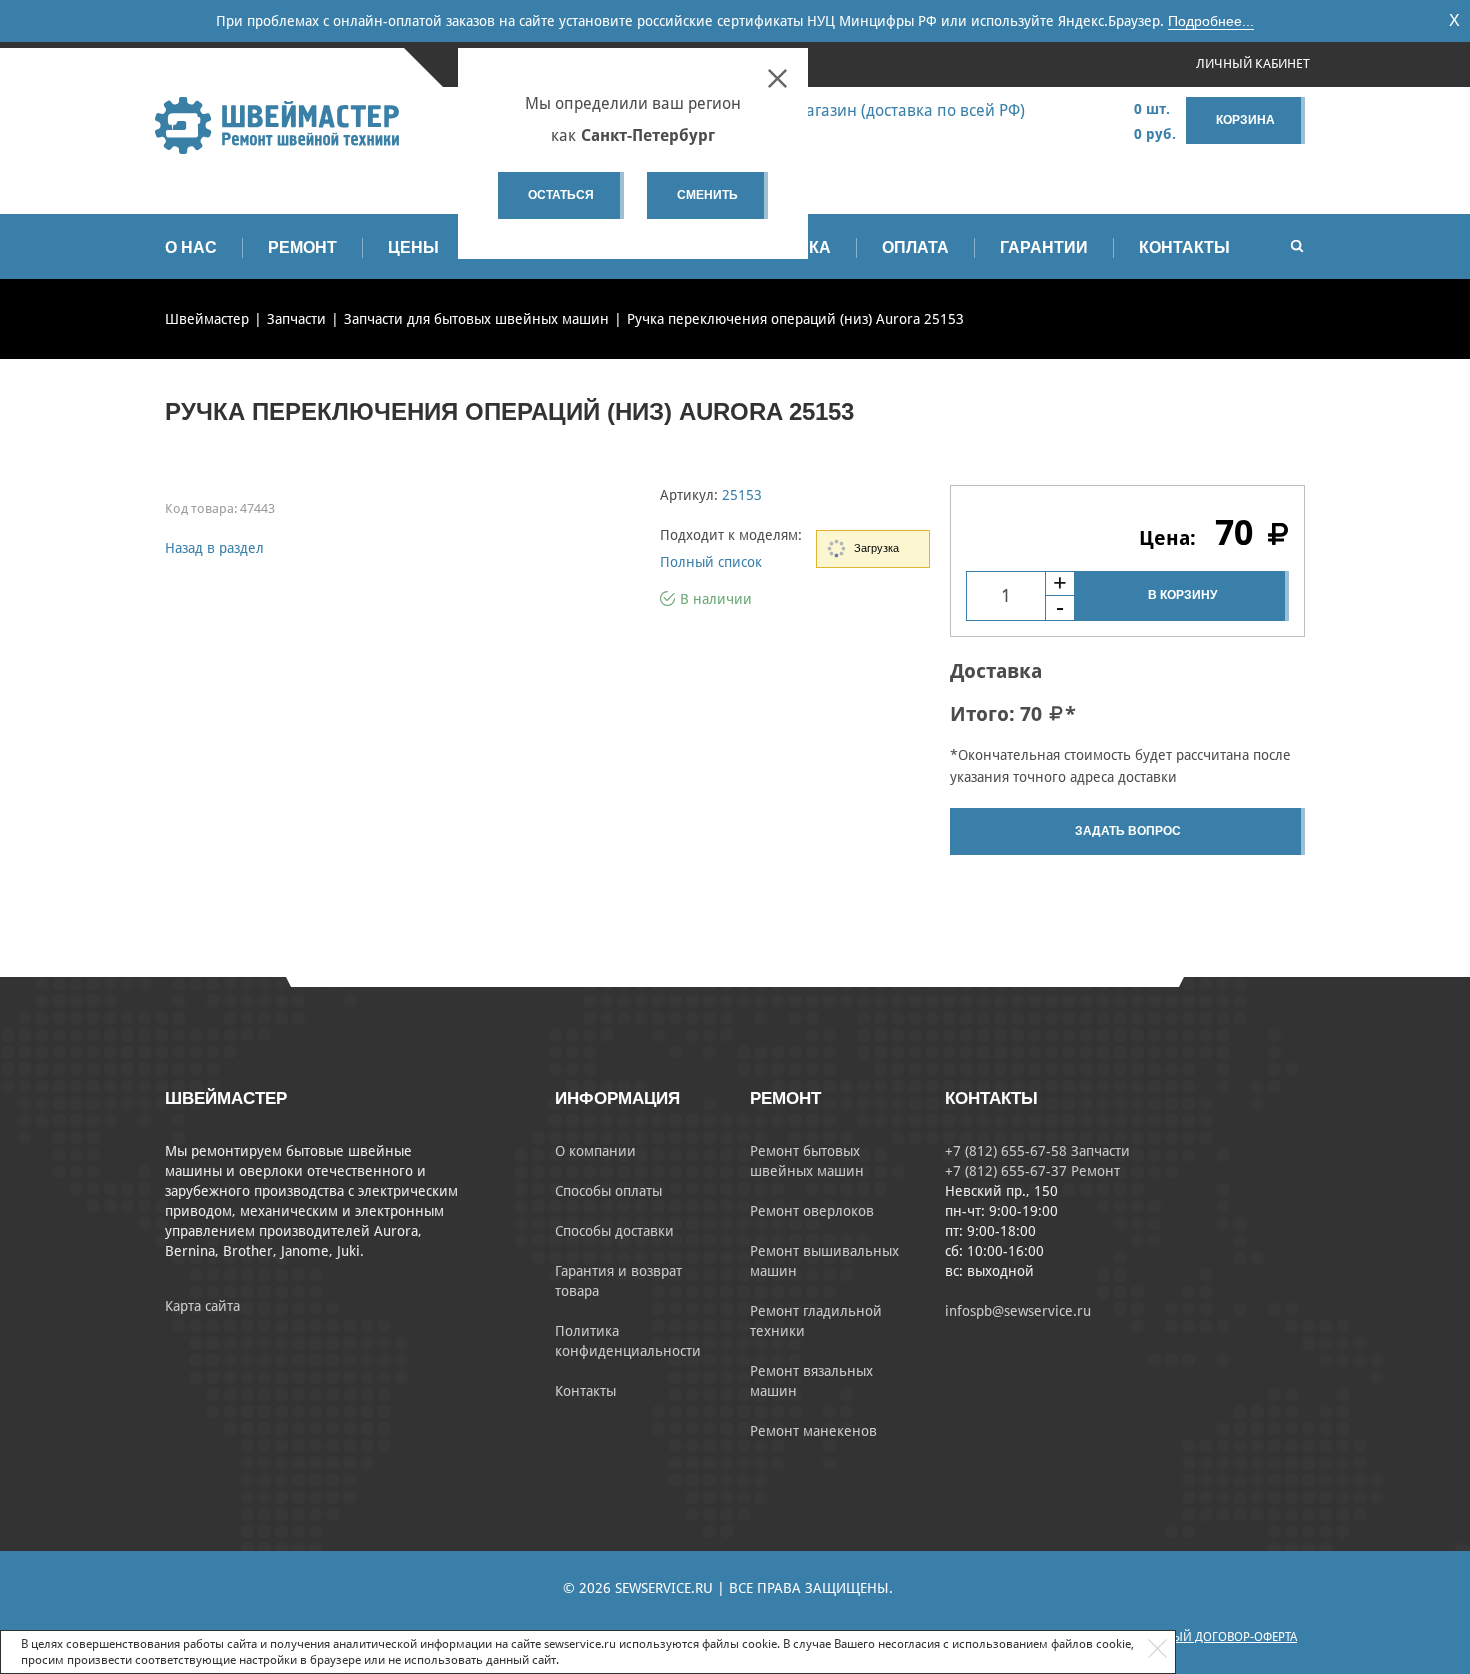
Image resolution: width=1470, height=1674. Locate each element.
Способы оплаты (608, 1191)
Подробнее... (1211, 21)
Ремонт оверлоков (812, 1211)
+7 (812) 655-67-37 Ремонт (1032, 1171)
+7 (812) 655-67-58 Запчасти (1037, 1151)
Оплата (915, 247)
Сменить (707, 195)
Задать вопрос (1128, 831)
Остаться (561, 195)
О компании (595, 1151)
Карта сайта (202, 1306)
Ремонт (302, 247)
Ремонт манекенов (813, 1431)
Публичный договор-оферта (1207, 1637)
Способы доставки (614, 1231)
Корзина (1245, 120)
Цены (413, 247)
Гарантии (1044, 247)
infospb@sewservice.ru (1018, 1311)
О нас (191, 247)
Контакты (1184, 247)
